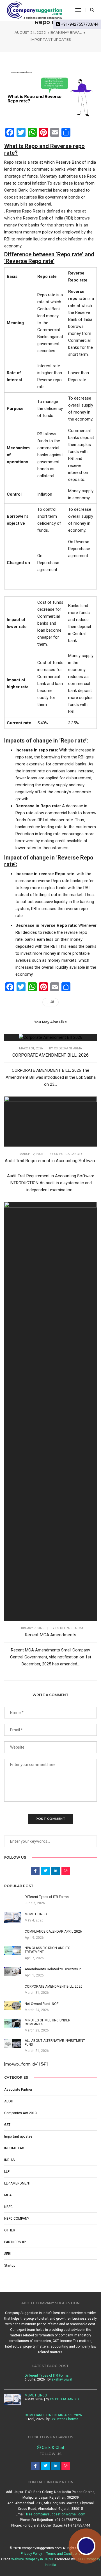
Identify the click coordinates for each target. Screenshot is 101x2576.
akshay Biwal (69, 33)
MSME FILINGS (36, 2395)
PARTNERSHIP (15, 2242)
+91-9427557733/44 (79, 24)
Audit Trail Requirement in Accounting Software (51, 1161)
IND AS (9, 2160)
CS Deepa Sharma (68, 1048)
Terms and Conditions (63, 2554)
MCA (8, 2195)
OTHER (10, 2230)
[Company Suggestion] (35, 10)
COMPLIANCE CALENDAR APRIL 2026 (53, 2415)
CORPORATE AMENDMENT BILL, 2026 (50, 1055)
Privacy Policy (31, 2554)
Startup (10, 2265)
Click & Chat (52, 2448)
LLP (7, 2172)
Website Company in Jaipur (32, 2559)
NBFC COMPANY (17, 2219)
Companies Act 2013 (20, 2113)
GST (7, 2125)
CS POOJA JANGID (68, 1154)
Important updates (51, 40)
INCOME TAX (14, 2148)
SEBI (8, 2254)
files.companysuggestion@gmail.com (56, 2514)
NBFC (8, 2207)
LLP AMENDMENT (18, 2183)
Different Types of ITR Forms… (48, 2376)
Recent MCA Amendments (50, 1635)
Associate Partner (18, 2090)
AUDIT (9, 2101)
